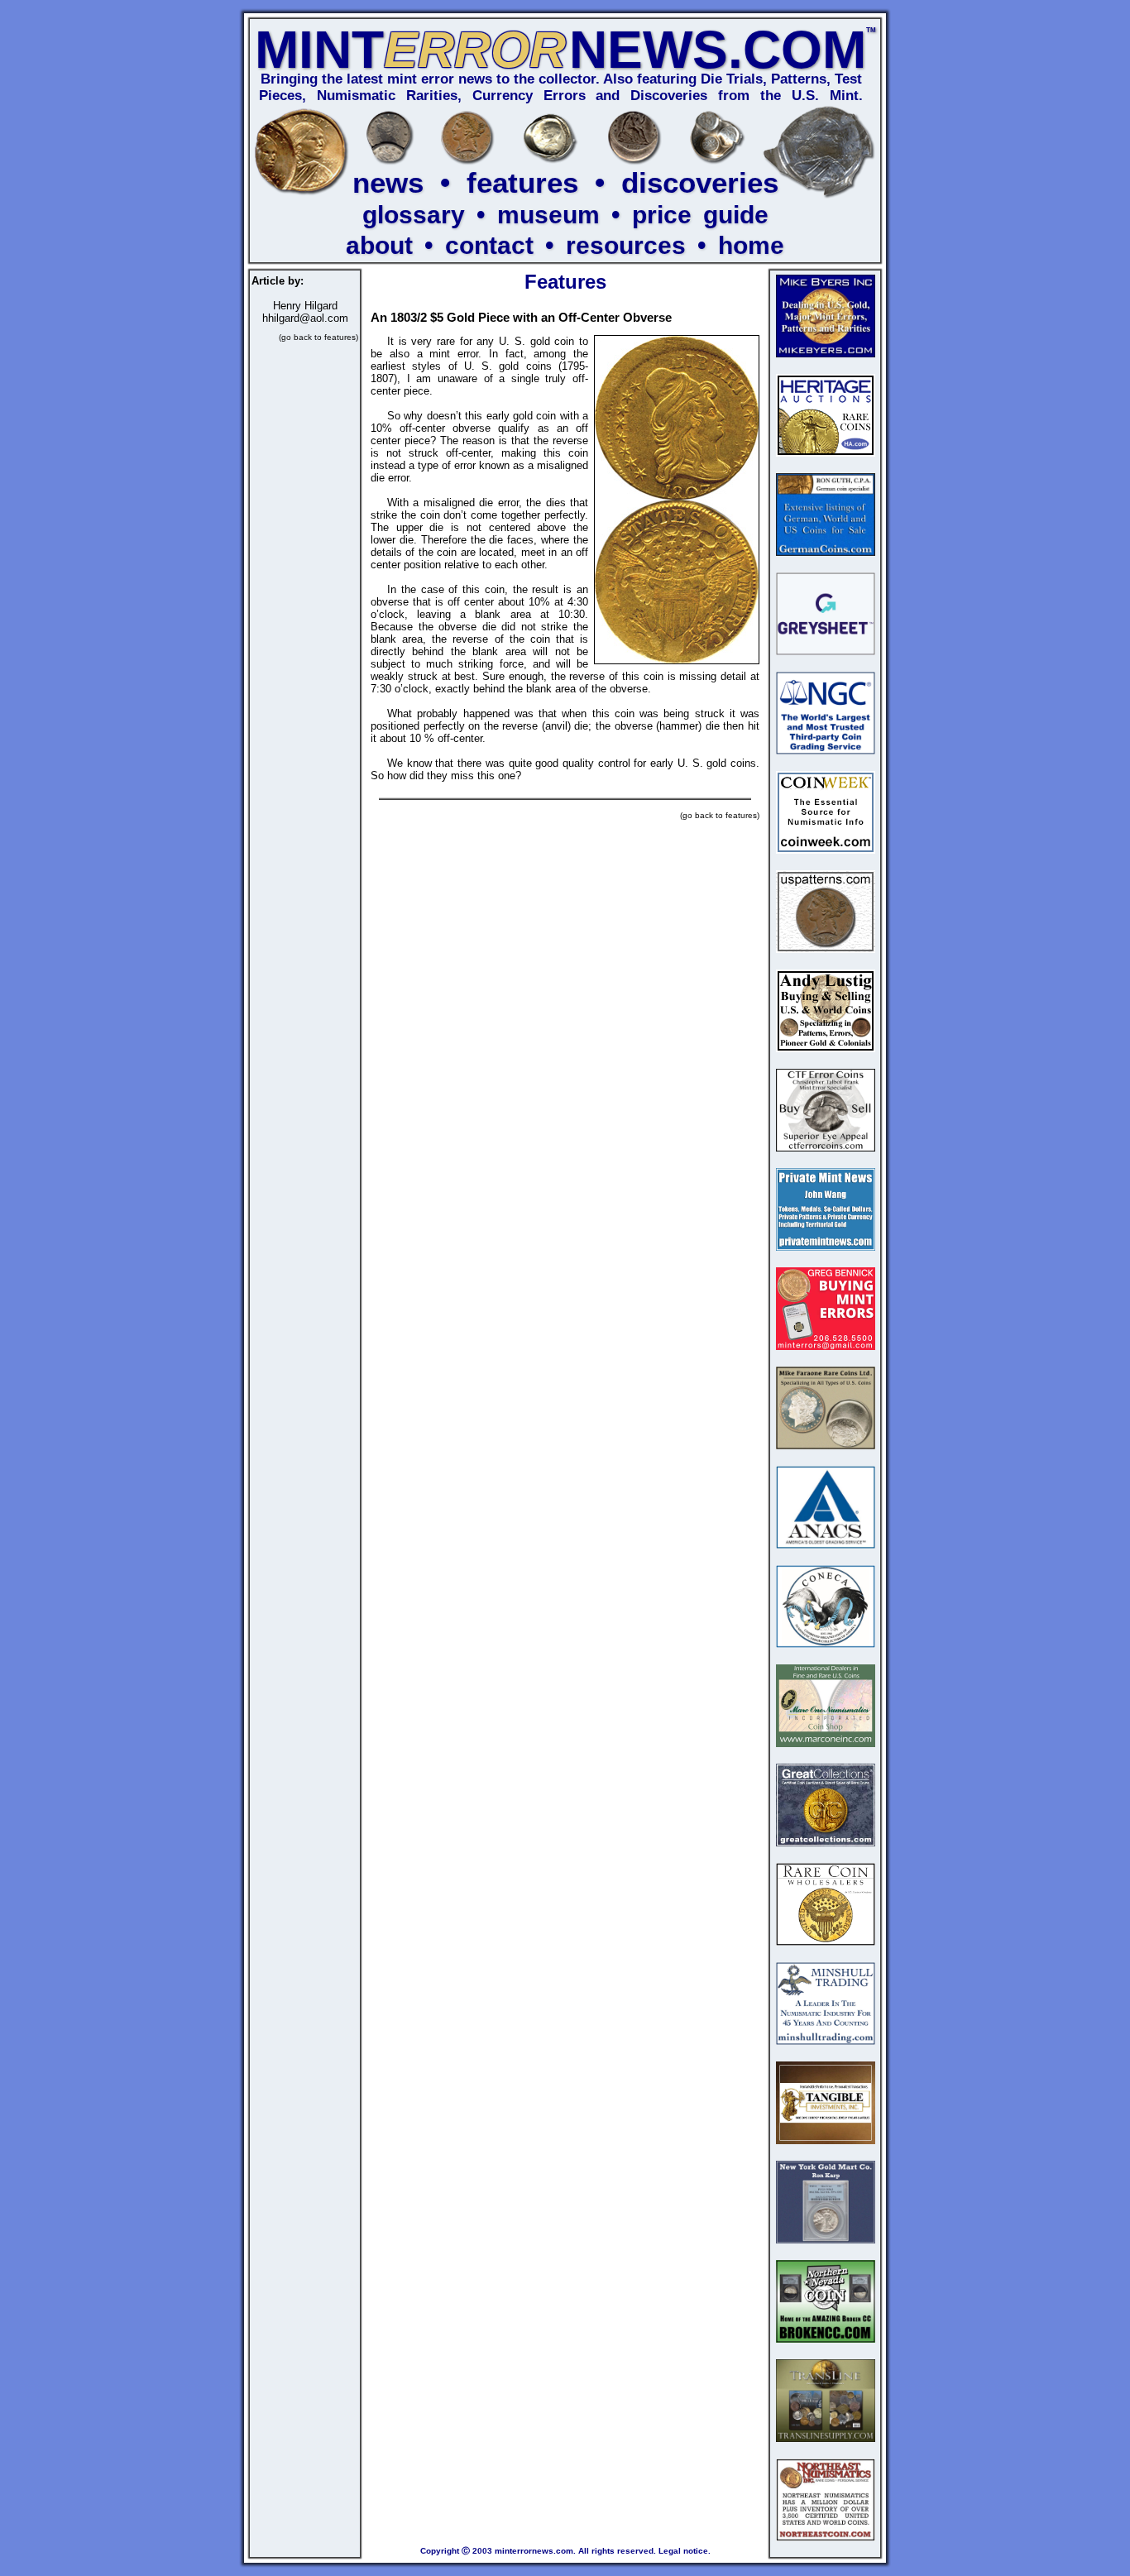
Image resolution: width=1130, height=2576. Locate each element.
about (379, 245)
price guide (700, 215)
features (522, 182)
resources (626, 245)
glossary (414, 215)
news (388, 182)
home (751, 245)
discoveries (700, 182)
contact (489, 245)
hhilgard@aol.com (305, 318)
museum (548, 215)
